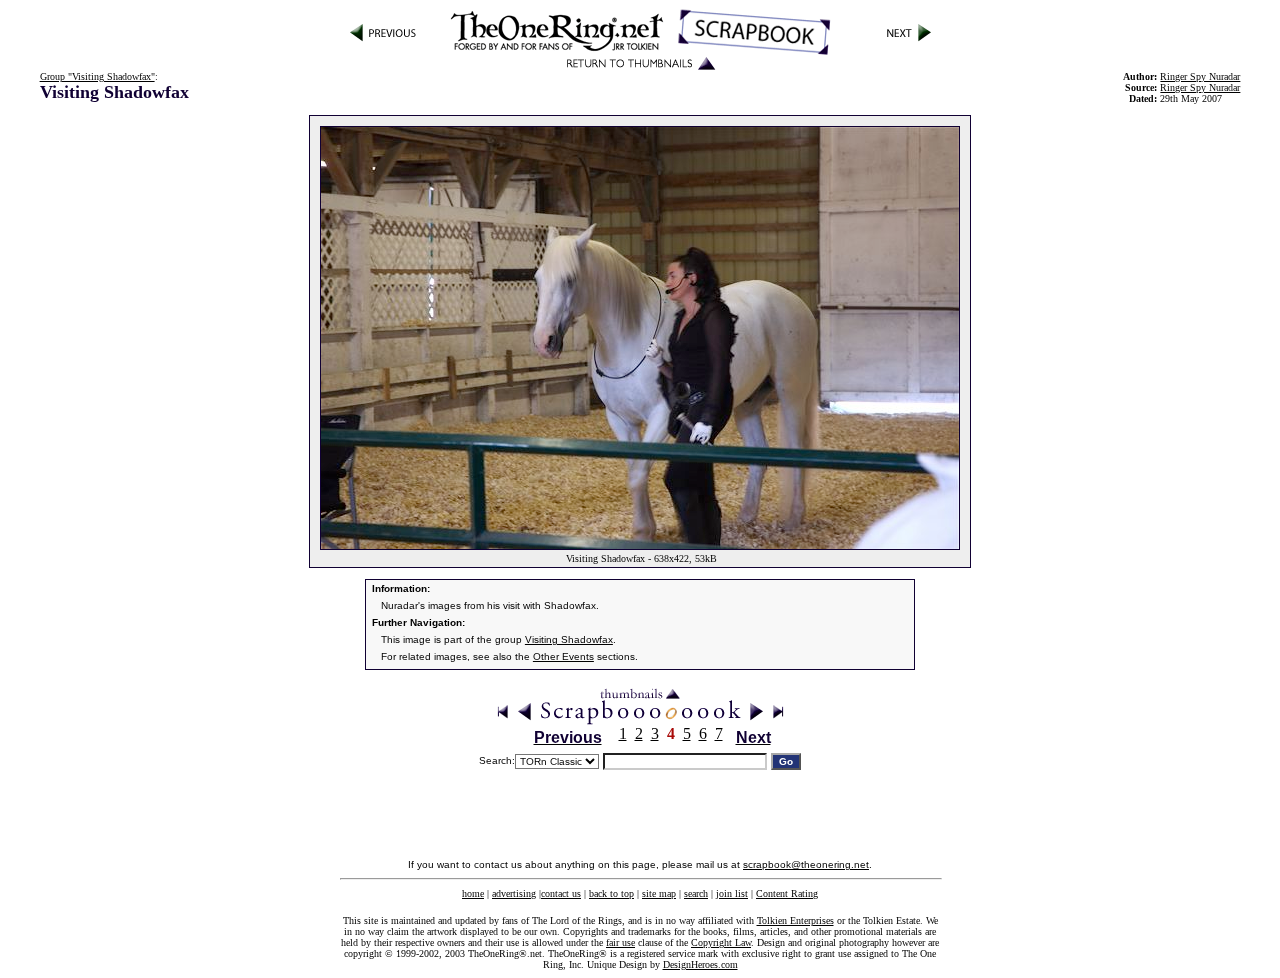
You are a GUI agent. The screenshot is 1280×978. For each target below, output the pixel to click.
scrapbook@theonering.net (806, 864)
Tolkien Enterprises (795, 920)
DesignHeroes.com (700, 964)
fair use (620, 942)
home (473, 893)
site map (659, 893)
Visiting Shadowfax (569, 639)
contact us (561, 893)
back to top (611, 893)
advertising (514, 893)
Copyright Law (721, 942)
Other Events (563, 656)
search (696, 893)
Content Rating (787, 893)
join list (732, 893)
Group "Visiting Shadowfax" (97, 76)
